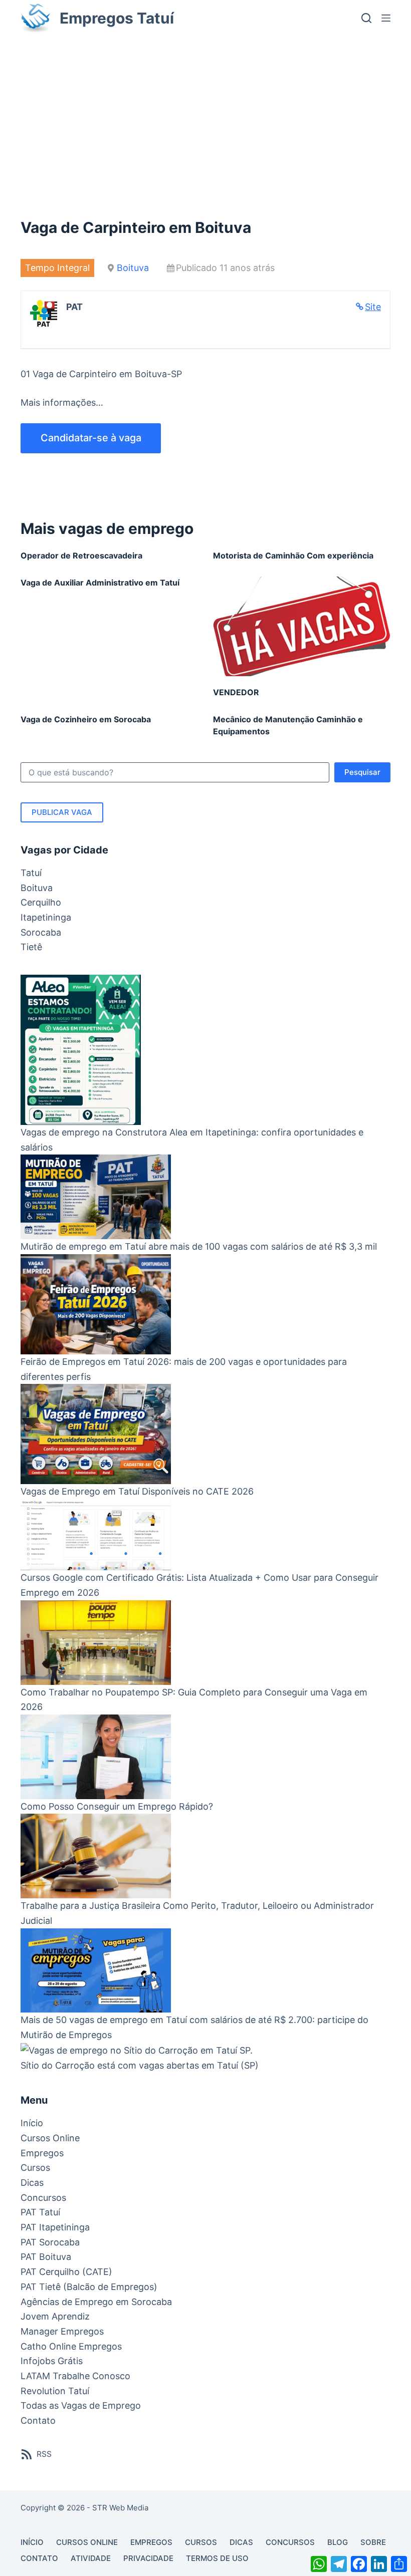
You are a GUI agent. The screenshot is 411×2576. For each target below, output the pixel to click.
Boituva (133, 268)
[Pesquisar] (366, 18)
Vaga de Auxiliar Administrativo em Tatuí (100, 583)
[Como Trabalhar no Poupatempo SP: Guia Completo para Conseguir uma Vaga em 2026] (96, 1643)
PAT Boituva (46, 2257)
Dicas (32, 2183)
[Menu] (386, 18)
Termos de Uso (217, 2558)
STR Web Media (120, 2508)
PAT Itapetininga (55, 2227)
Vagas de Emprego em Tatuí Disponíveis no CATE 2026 (137, 1491)
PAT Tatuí (40, 2212)
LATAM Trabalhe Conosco (75, 2376)
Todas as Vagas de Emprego (81, 2405)
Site (373, 307)
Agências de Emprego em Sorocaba (96, 2302)
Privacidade (148, 2558)
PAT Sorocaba (50, 2242)
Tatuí (31, 873)
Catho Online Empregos (71, 2346)
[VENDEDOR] (302, 626)
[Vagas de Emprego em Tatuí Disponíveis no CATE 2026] (96, 1434)
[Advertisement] (205, 111)
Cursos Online (50, 2138)
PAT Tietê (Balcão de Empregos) (89, 2287)
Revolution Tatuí (55, 2391)
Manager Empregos (62, 2331)
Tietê (31, 947)
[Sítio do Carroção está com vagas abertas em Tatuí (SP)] (137, 2050)
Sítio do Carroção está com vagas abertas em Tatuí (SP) (140, 2065)
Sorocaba (41, 932)
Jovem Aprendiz (55, 2316)
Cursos (35, 2168)
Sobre (373, 2542)
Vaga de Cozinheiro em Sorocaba (86, 719)
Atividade (91, 2558)
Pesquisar (362, 772)
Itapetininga (46, 917)
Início (32, 2123)
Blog (338, 2542)
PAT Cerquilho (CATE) (66, 2272)
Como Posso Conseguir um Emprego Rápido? (117, 1806)
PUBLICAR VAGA (62, 812)
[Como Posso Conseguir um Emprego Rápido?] (96, 1757)
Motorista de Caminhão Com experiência (293, 555)
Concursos (43, 2198)
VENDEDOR (236, 692)
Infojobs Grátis (52, 2361)
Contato (38, 2420)
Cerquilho (41, 902)
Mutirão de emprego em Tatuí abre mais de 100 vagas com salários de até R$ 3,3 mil (199, 1246)
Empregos (42, 2153)
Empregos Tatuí (117, 18)
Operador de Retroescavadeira (81, 555)
